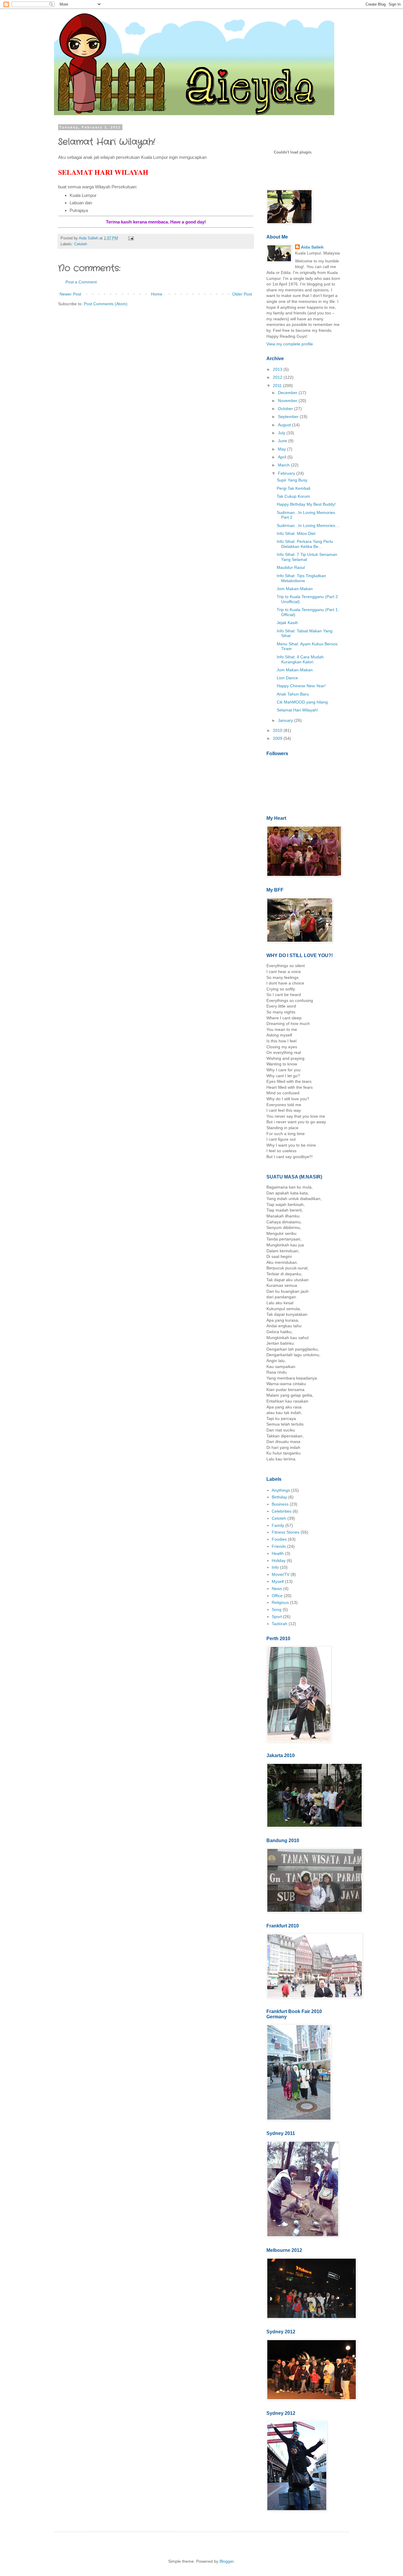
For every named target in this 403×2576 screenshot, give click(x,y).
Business (280, 1504)
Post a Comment (81, 282)
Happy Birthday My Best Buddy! (306, 504)
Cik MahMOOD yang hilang (302, 702)
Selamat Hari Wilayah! (297, 710)
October (286, 409)
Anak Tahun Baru (293, 694)
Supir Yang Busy (292, 480)
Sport (277, 1617)
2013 (278, 369)
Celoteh (81, 244)
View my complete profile (290, 344)
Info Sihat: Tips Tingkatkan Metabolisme (301, 578)
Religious (280, 1602)
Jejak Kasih (287, 623)
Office (277, 1596)
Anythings (281, 1490)
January (286, 720)
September (289, 417)
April (283, 457)
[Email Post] (130, 238)
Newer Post (70, 294)
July (282, 433)
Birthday (279, 1497)
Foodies (279, 1539)
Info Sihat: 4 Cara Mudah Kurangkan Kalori (300, 659)
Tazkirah (280, 1624)
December (288, 393)
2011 (278, 386)
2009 (278, 738)
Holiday (279, 1560)
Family (278, 1525)
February (287, 473)
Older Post (242, 294)
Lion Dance (287, 678)
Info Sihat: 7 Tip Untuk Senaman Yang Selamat (307, 557)
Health (278, 1553)
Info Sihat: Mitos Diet (296, 533)
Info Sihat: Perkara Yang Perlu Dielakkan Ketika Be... (305, 544)
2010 (278, 730)
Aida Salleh (89, 238)
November (288, 401)
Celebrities (282, 1511)
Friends (279, 1546)
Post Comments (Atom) (106, 304)
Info (275, 1567)
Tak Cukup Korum (293, 496)
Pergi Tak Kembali (294, 488)
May (282, 449)
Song (277, 1609)
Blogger (227, 2561)
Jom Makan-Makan (295, 589)
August (285, 425)
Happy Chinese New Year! (301, 686)
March (284, 465)
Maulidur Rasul (291, 567)
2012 (278, 377)
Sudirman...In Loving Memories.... (308, 525)
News (277, 1589)
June (283, 441)
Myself (278, 1581)
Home (157, 294)
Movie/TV (281, 1574)
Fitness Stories (286, 1532)
